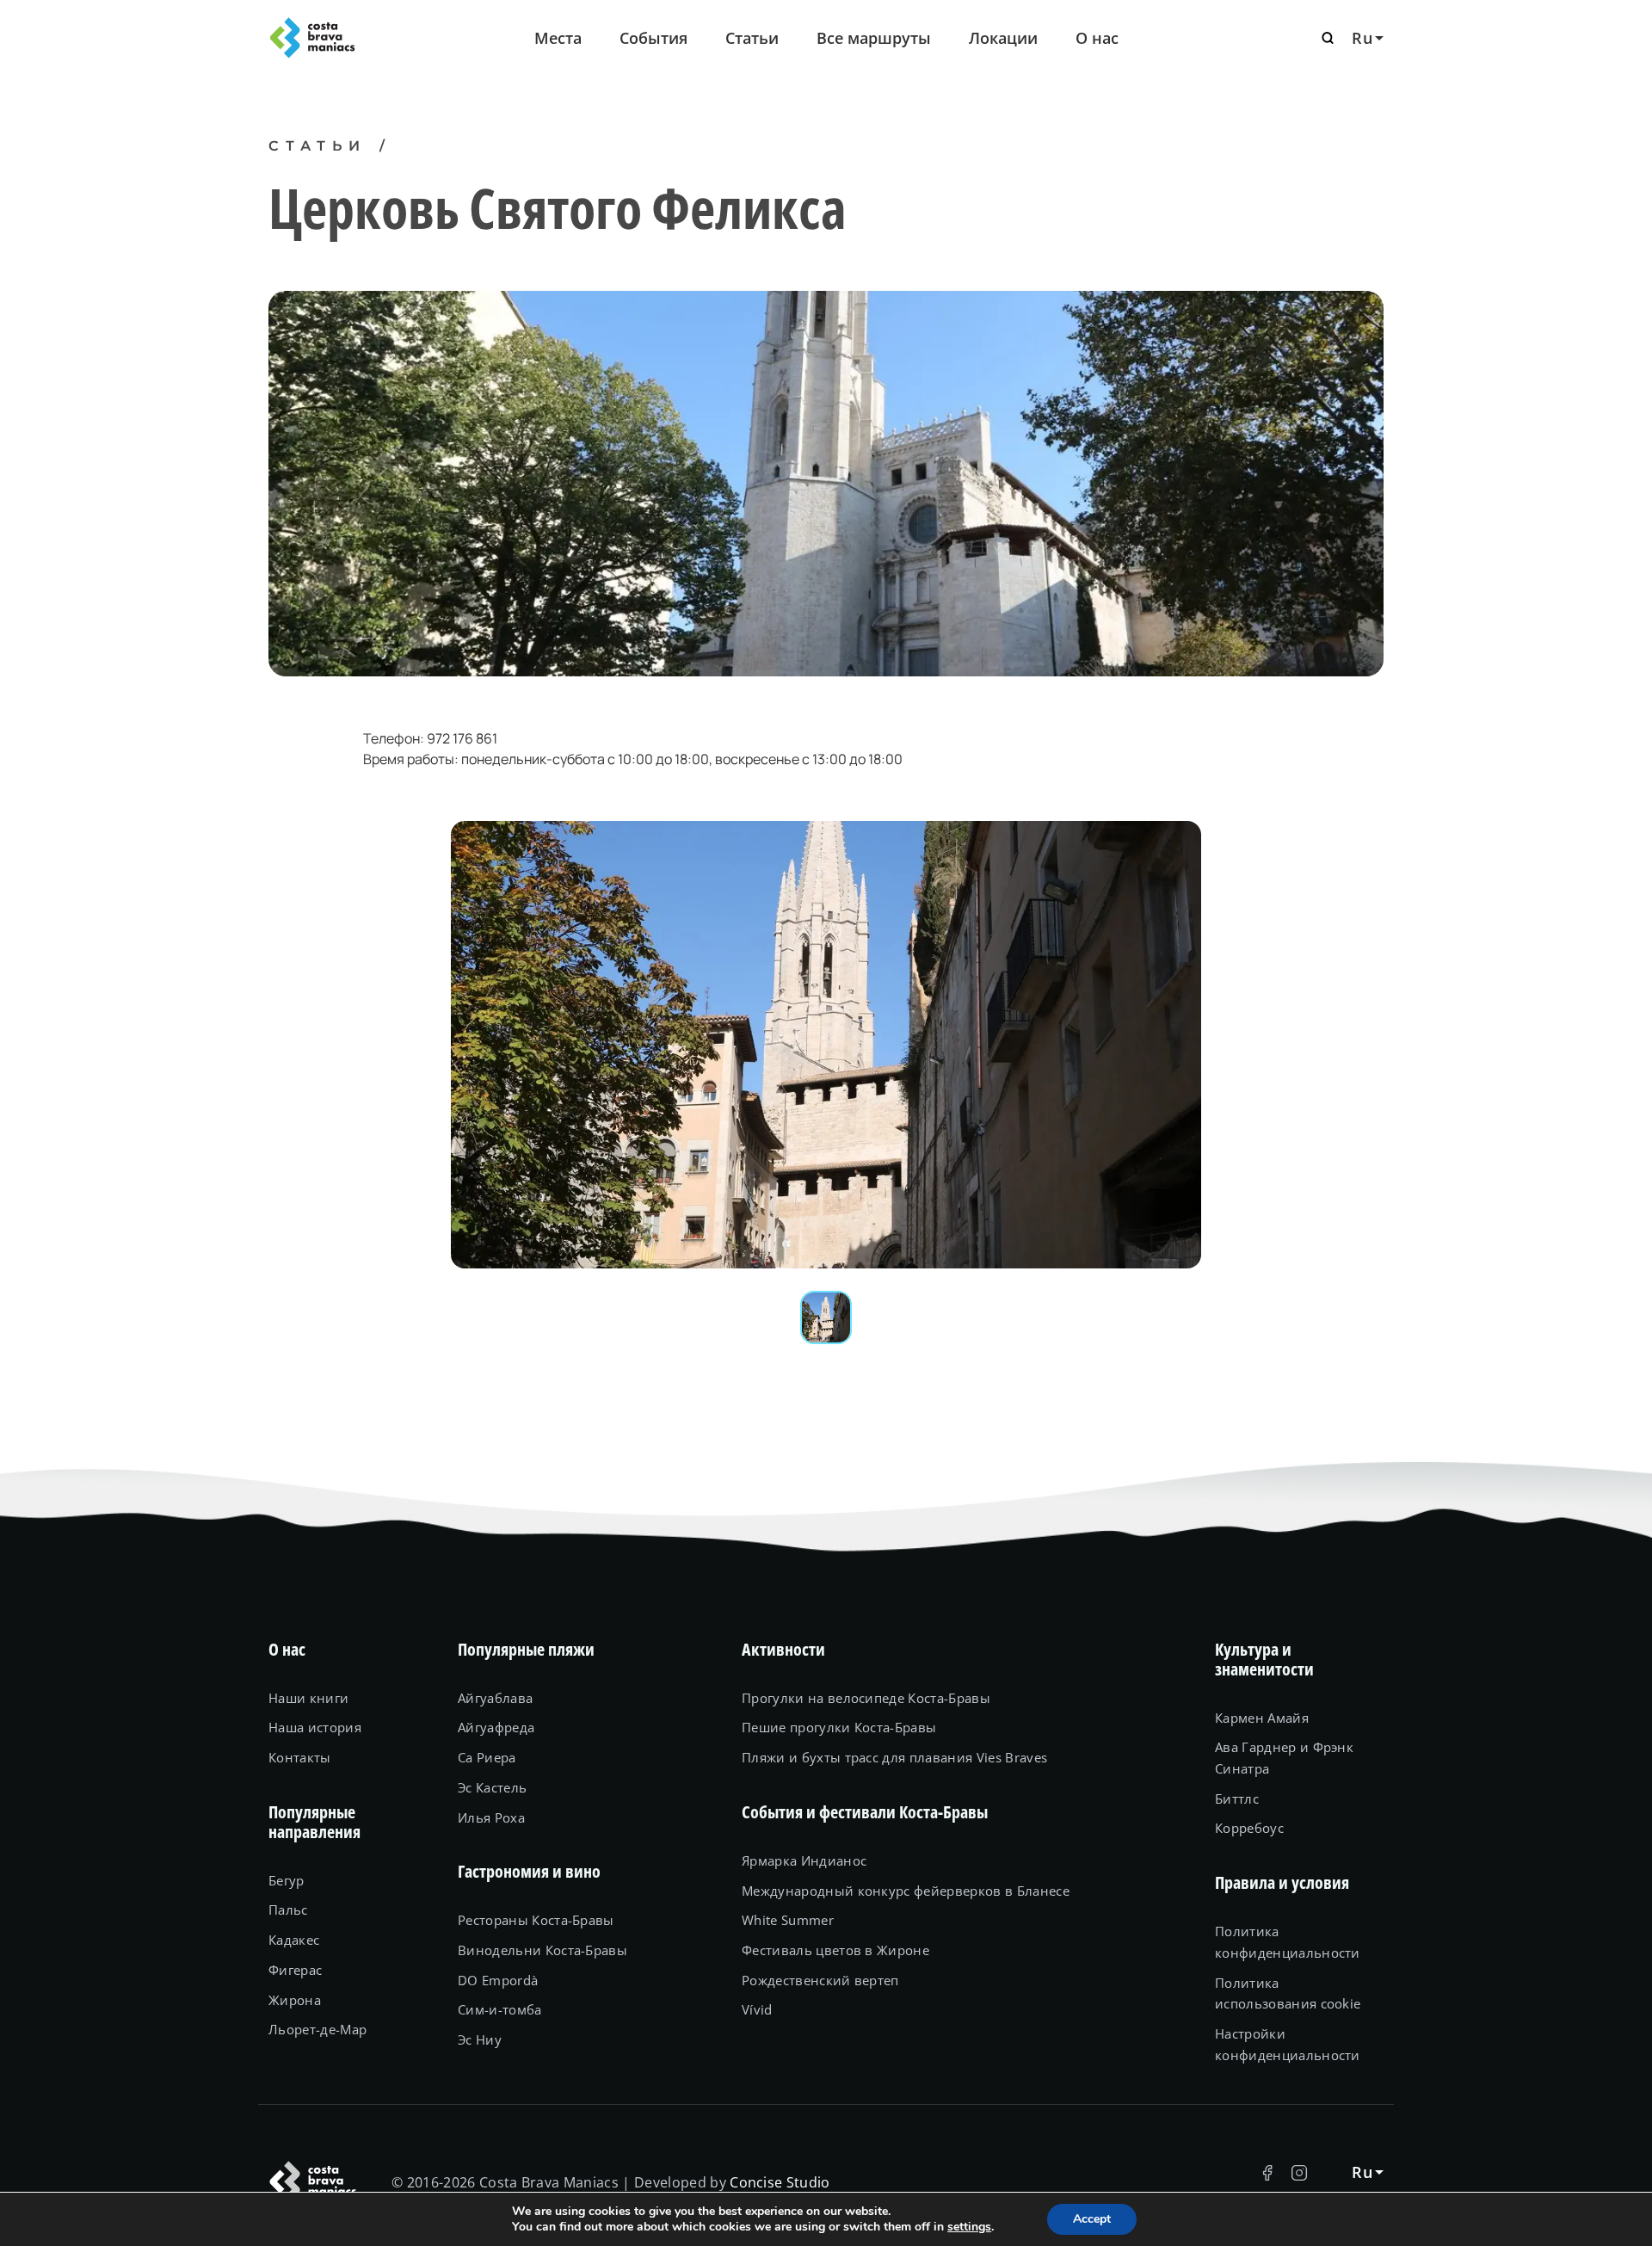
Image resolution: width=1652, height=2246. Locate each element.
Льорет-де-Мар (317, 2029)
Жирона (295, 2000)
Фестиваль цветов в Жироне (835, 1950)
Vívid (757, 2009)
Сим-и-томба (500, 2009)
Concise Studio (780, 2182)
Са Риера (487, 1757)
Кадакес (294, 1940)
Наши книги (308, 1698)
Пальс (288, 1910)
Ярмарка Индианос (804, 1860)
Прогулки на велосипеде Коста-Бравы (866, 1698)
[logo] (353, 38)
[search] (1328, 38)
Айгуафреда (496, 1727)
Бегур (287, 1880)
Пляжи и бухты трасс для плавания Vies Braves (894, 1757)
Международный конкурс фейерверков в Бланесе (906, 1891)
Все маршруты (874, 38)
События (653, 38)
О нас (1097, 38)
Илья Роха (491, 1817)
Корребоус (1249, 1828)
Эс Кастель (492, 1787)
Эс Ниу (480, 2039)
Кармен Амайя (1262, 1718)
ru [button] (1362, 38)
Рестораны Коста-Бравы (536, 1920)
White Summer (788, 1920)
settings (969, 2227)
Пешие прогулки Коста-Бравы (839, 1727)
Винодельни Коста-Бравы (542, 1950)
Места (558, 38)
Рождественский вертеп (820, 1980)
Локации (1003, 38)
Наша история (315, 1727)
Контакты (300, 1757)
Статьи (752, 38)
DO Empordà (498, 1980)
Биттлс (1237, 1799)
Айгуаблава (495, 1698)
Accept (1092, 2219)
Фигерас (295, 1970)
